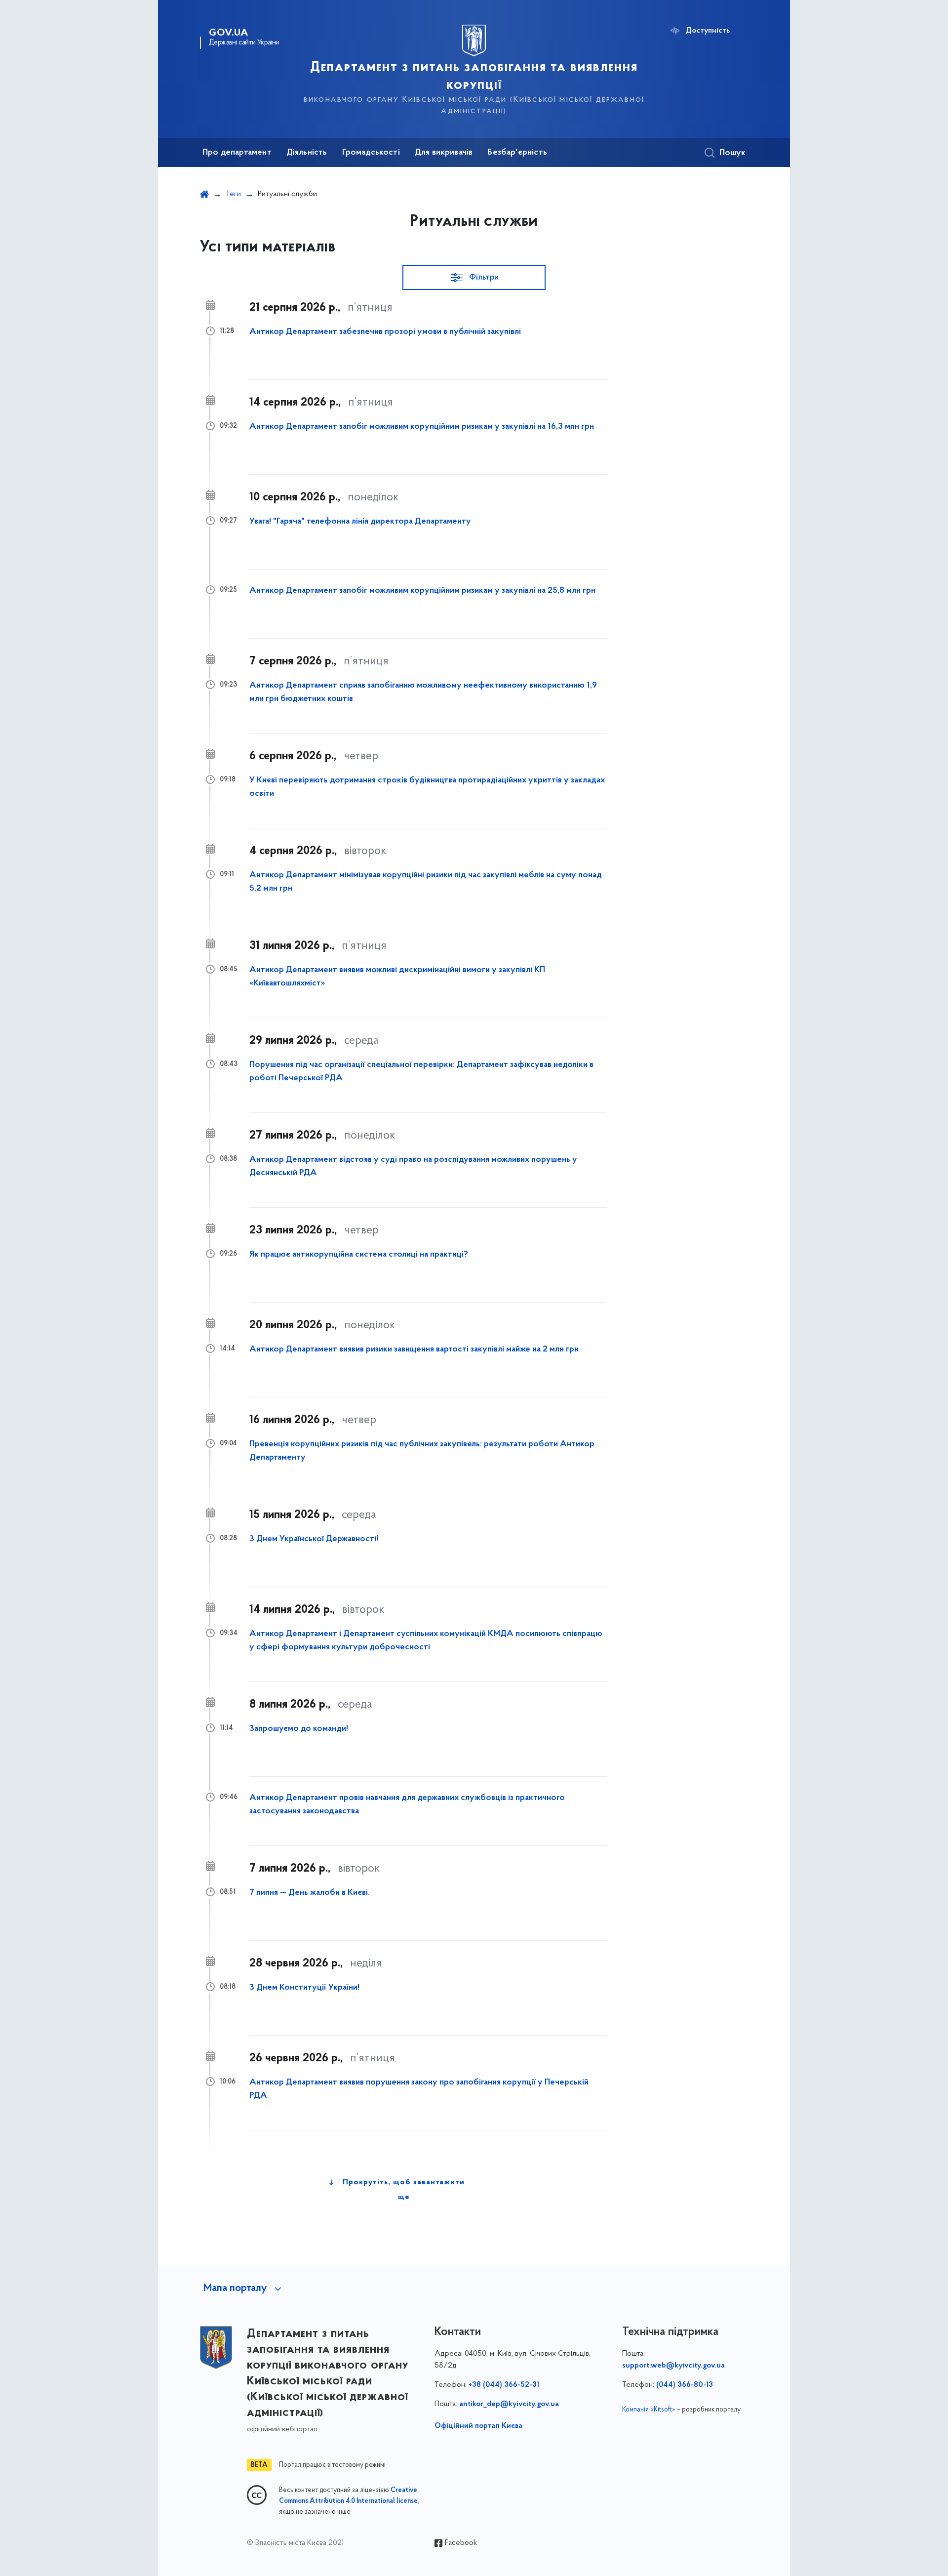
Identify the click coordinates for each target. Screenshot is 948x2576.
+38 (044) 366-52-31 (504, 2385)
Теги (233, 194)
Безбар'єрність (517, 153)
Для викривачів (444, 153)
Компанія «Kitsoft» (649, 2410)
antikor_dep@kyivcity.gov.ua (509, 2404)
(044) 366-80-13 (685, 2385)
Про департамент (237, 153)
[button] (474, 278)
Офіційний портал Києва (478, 2426)
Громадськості (371, 153)
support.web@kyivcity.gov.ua (673, 2366)
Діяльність (307, 153)
